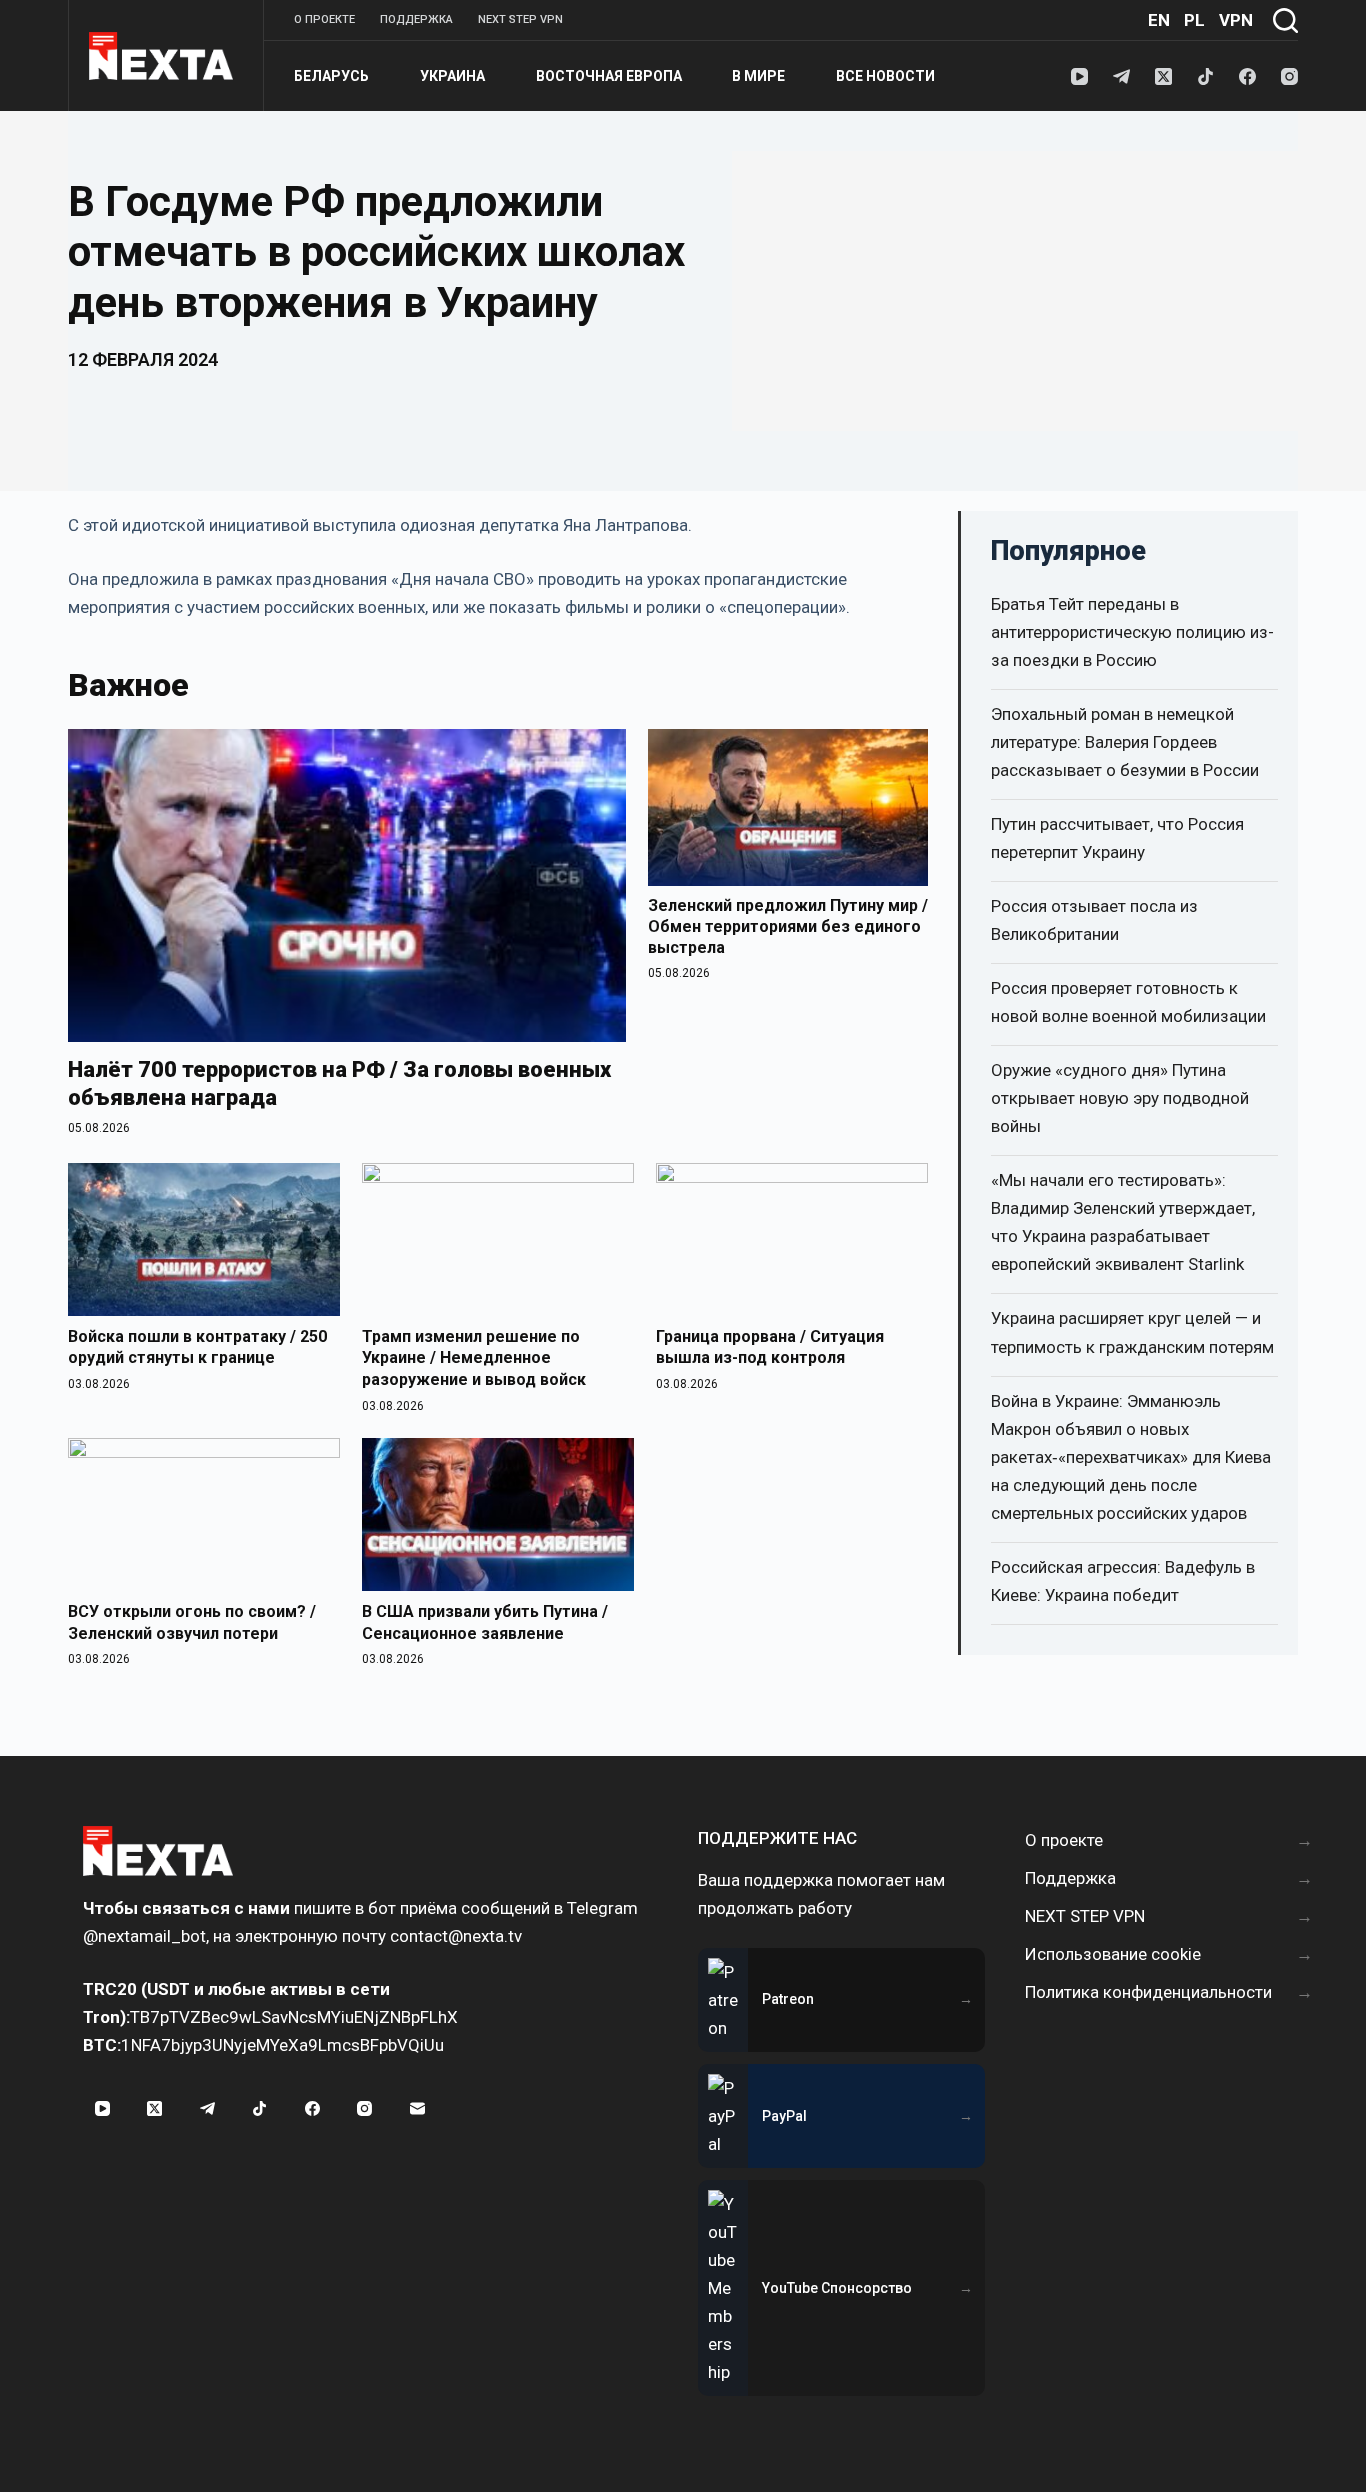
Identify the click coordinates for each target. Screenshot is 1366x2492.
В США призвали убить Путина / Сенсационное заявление (485, 1622)
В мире (758, 76)
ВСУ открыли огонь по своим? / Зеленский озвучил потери (192, 1622)
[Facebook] (1247, 76)
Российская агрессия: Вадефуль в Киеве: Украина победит (1123, 1581)
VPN (1236, 20)
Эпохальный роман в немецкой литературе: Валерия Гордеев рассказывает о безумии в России (1125, 742)
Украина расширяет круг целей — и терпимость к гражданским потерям (1132, 1332)
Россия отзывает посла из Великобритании (1094, 920)
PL (1194, 20)
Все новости (885, 76)
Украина (452, 76)
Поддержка (416, 19)
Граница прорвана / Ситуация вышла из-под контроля (770, 1347)
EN (1159, 20)
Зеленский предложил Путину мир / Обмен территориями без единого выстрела (788, 926)
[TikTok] (1205, 76)
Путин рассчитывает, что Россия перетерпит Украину (1117, 838)
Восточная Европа (609, 76)
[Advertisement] (1015, 291)
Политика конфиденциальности (1148, 1992)
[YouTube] (1079, 76)
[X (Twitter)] (1163, 76)
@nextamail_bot (144, 1936)
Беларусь (331, 76)
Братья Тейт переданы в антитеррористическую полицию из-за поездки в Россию (1132, 632)
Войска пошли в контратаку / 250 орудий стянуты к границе (197, 1347)
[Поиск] (1285, 20)
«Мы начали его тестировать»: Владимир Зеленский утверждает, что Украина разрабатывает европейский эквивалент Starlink (1123, 1222)
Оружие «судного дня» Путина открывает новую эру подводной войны (1120, 1098)
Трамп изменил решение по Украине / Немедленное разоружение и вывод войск (474, 1358)
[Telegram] (1121, 76)
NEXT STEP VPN (520, 19)
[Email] (417, 2108)
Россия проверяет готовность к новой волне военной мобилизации (1128, 1002)
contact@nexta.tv (456, 1936)
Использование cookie (1113, 1954)
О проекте (324, 19)
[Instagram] (1289, 76)
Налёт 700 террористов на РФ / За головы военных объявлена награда (339, 1083)
